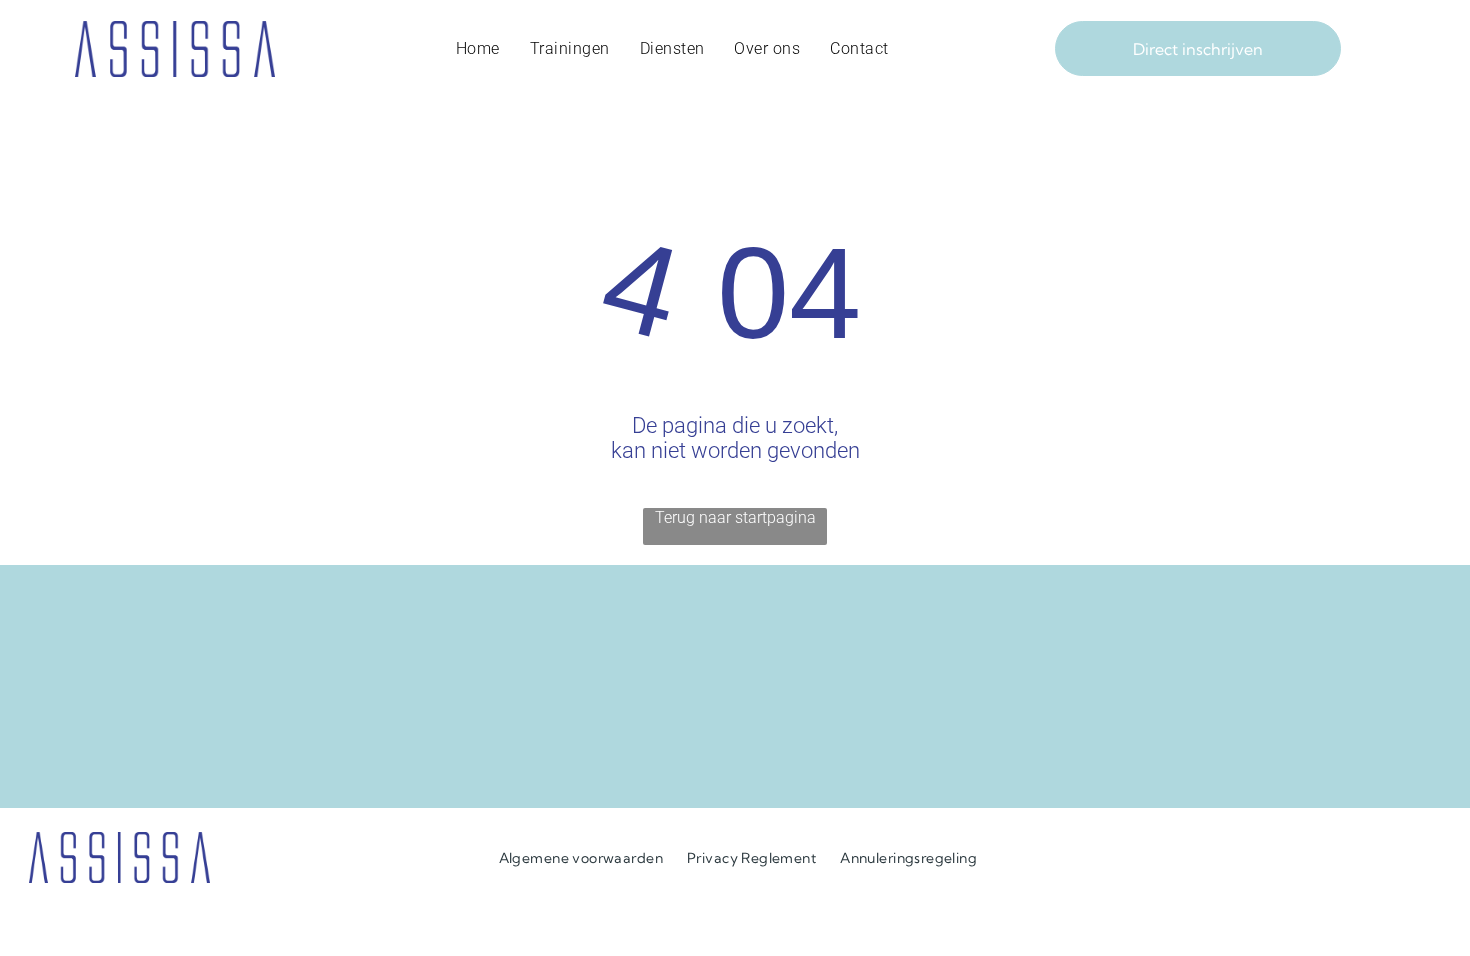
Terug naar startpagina (735, 517)
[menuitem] (478, 49)
